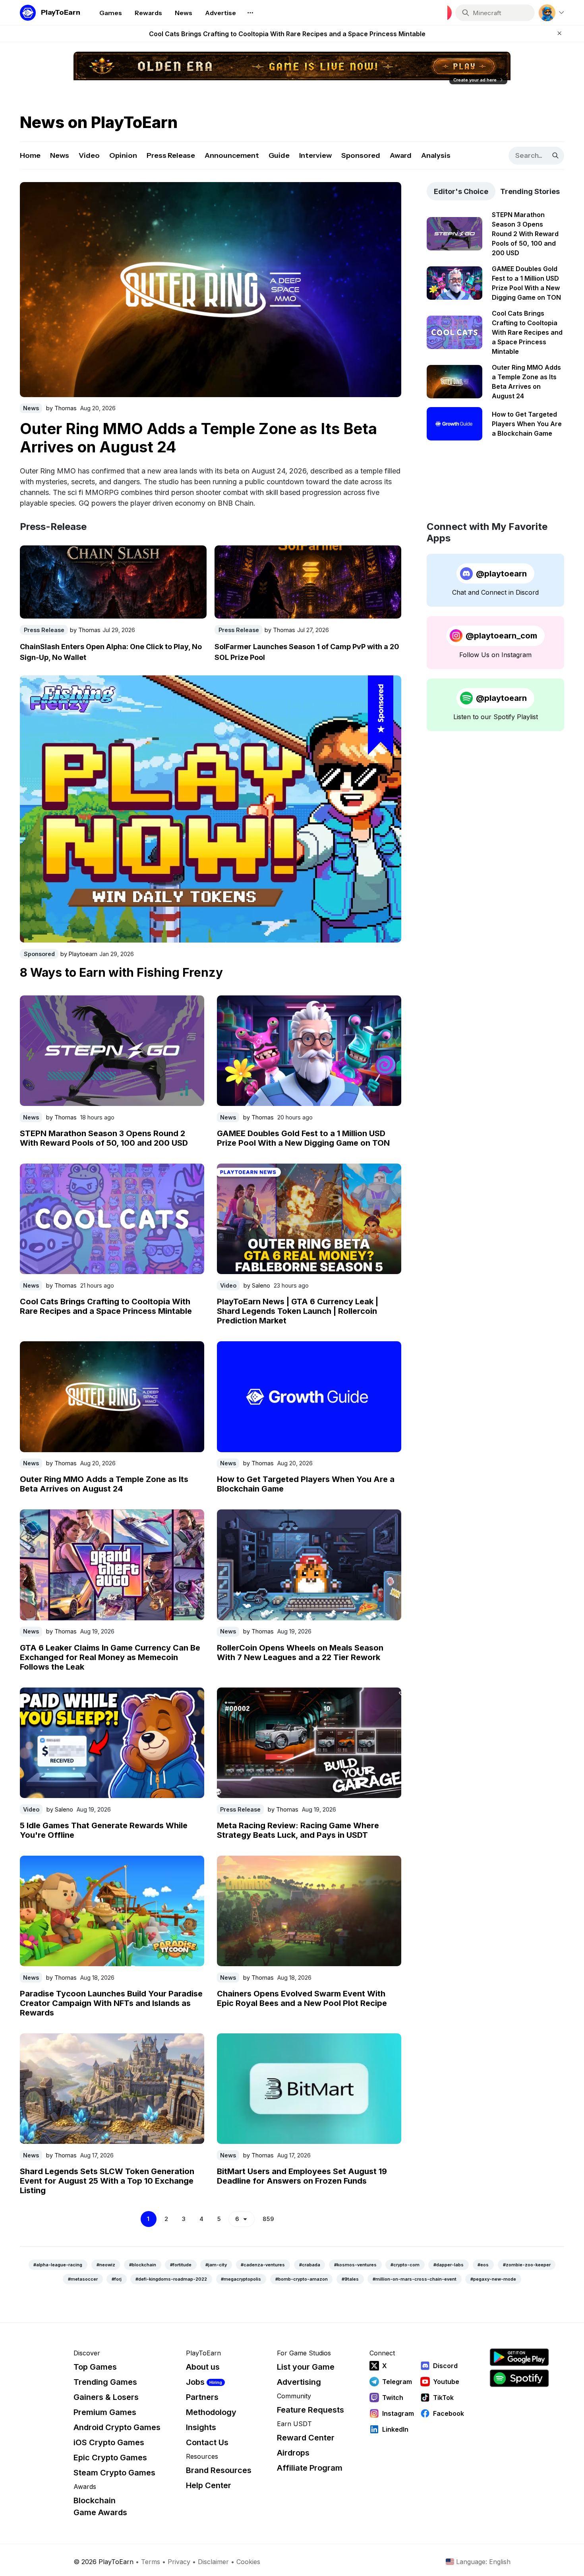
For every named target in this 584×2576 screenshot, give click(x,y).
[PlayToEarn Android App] (519, 2357)
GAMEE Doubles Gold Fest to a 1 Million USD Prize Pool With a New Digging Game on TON (303, 1138)
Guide (279, 155)
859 (268, 2219)
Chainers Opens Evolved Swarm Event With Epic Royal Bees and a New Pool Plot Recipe (302, 1998)
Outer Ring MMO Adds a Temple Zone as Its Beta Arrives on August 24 (104, 1484)
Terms (151, 2562)
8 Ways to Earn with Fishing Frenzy (121, 972)
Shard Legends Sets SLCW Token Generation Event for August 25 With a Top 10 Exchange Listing (208, 436)
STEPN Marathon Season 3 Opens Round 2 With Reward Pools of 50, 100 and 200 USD (104, 1138)
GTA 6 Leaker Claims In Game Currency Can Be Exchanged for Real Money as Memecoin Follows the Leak (110, 1657)
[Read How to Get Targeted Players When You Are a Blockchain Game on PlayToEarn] (309, 1397)
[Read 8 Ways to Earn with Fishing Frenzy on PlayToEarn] (211, 809)
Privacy (179, 2562)
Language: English (483, 2562)
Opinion (123, 155)
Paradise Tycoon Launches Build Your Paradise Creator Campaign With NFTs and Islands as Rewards (111, 2003)
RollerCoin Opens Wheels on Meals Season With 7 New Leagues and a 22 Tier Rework (300, 1653)
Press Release (171, 155)
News (60, 155)
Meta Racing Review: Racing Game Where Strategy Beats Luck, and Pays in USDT (298, 1830)
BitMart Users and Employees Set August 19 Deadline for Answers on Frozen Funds (302, 2176)
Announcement (232, 155)
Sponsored (361, 155)
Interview (315, 155)
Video (89, 155)
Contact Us (207, 2442)
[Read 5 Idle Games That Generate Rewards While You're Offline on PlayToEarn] (112, 1743)
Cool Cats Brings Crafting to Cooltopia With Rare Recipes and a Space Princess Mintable (106, 1306)
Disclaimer (213, 2562)
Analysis (436, 155)
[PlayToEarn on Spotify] (519, 2378)
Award (401, 155)
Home (30, 155)
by (61, 406)
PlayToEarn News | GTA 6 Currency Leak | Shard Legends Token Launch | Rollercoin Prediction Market (287, 34)
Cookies (248, 2562)
